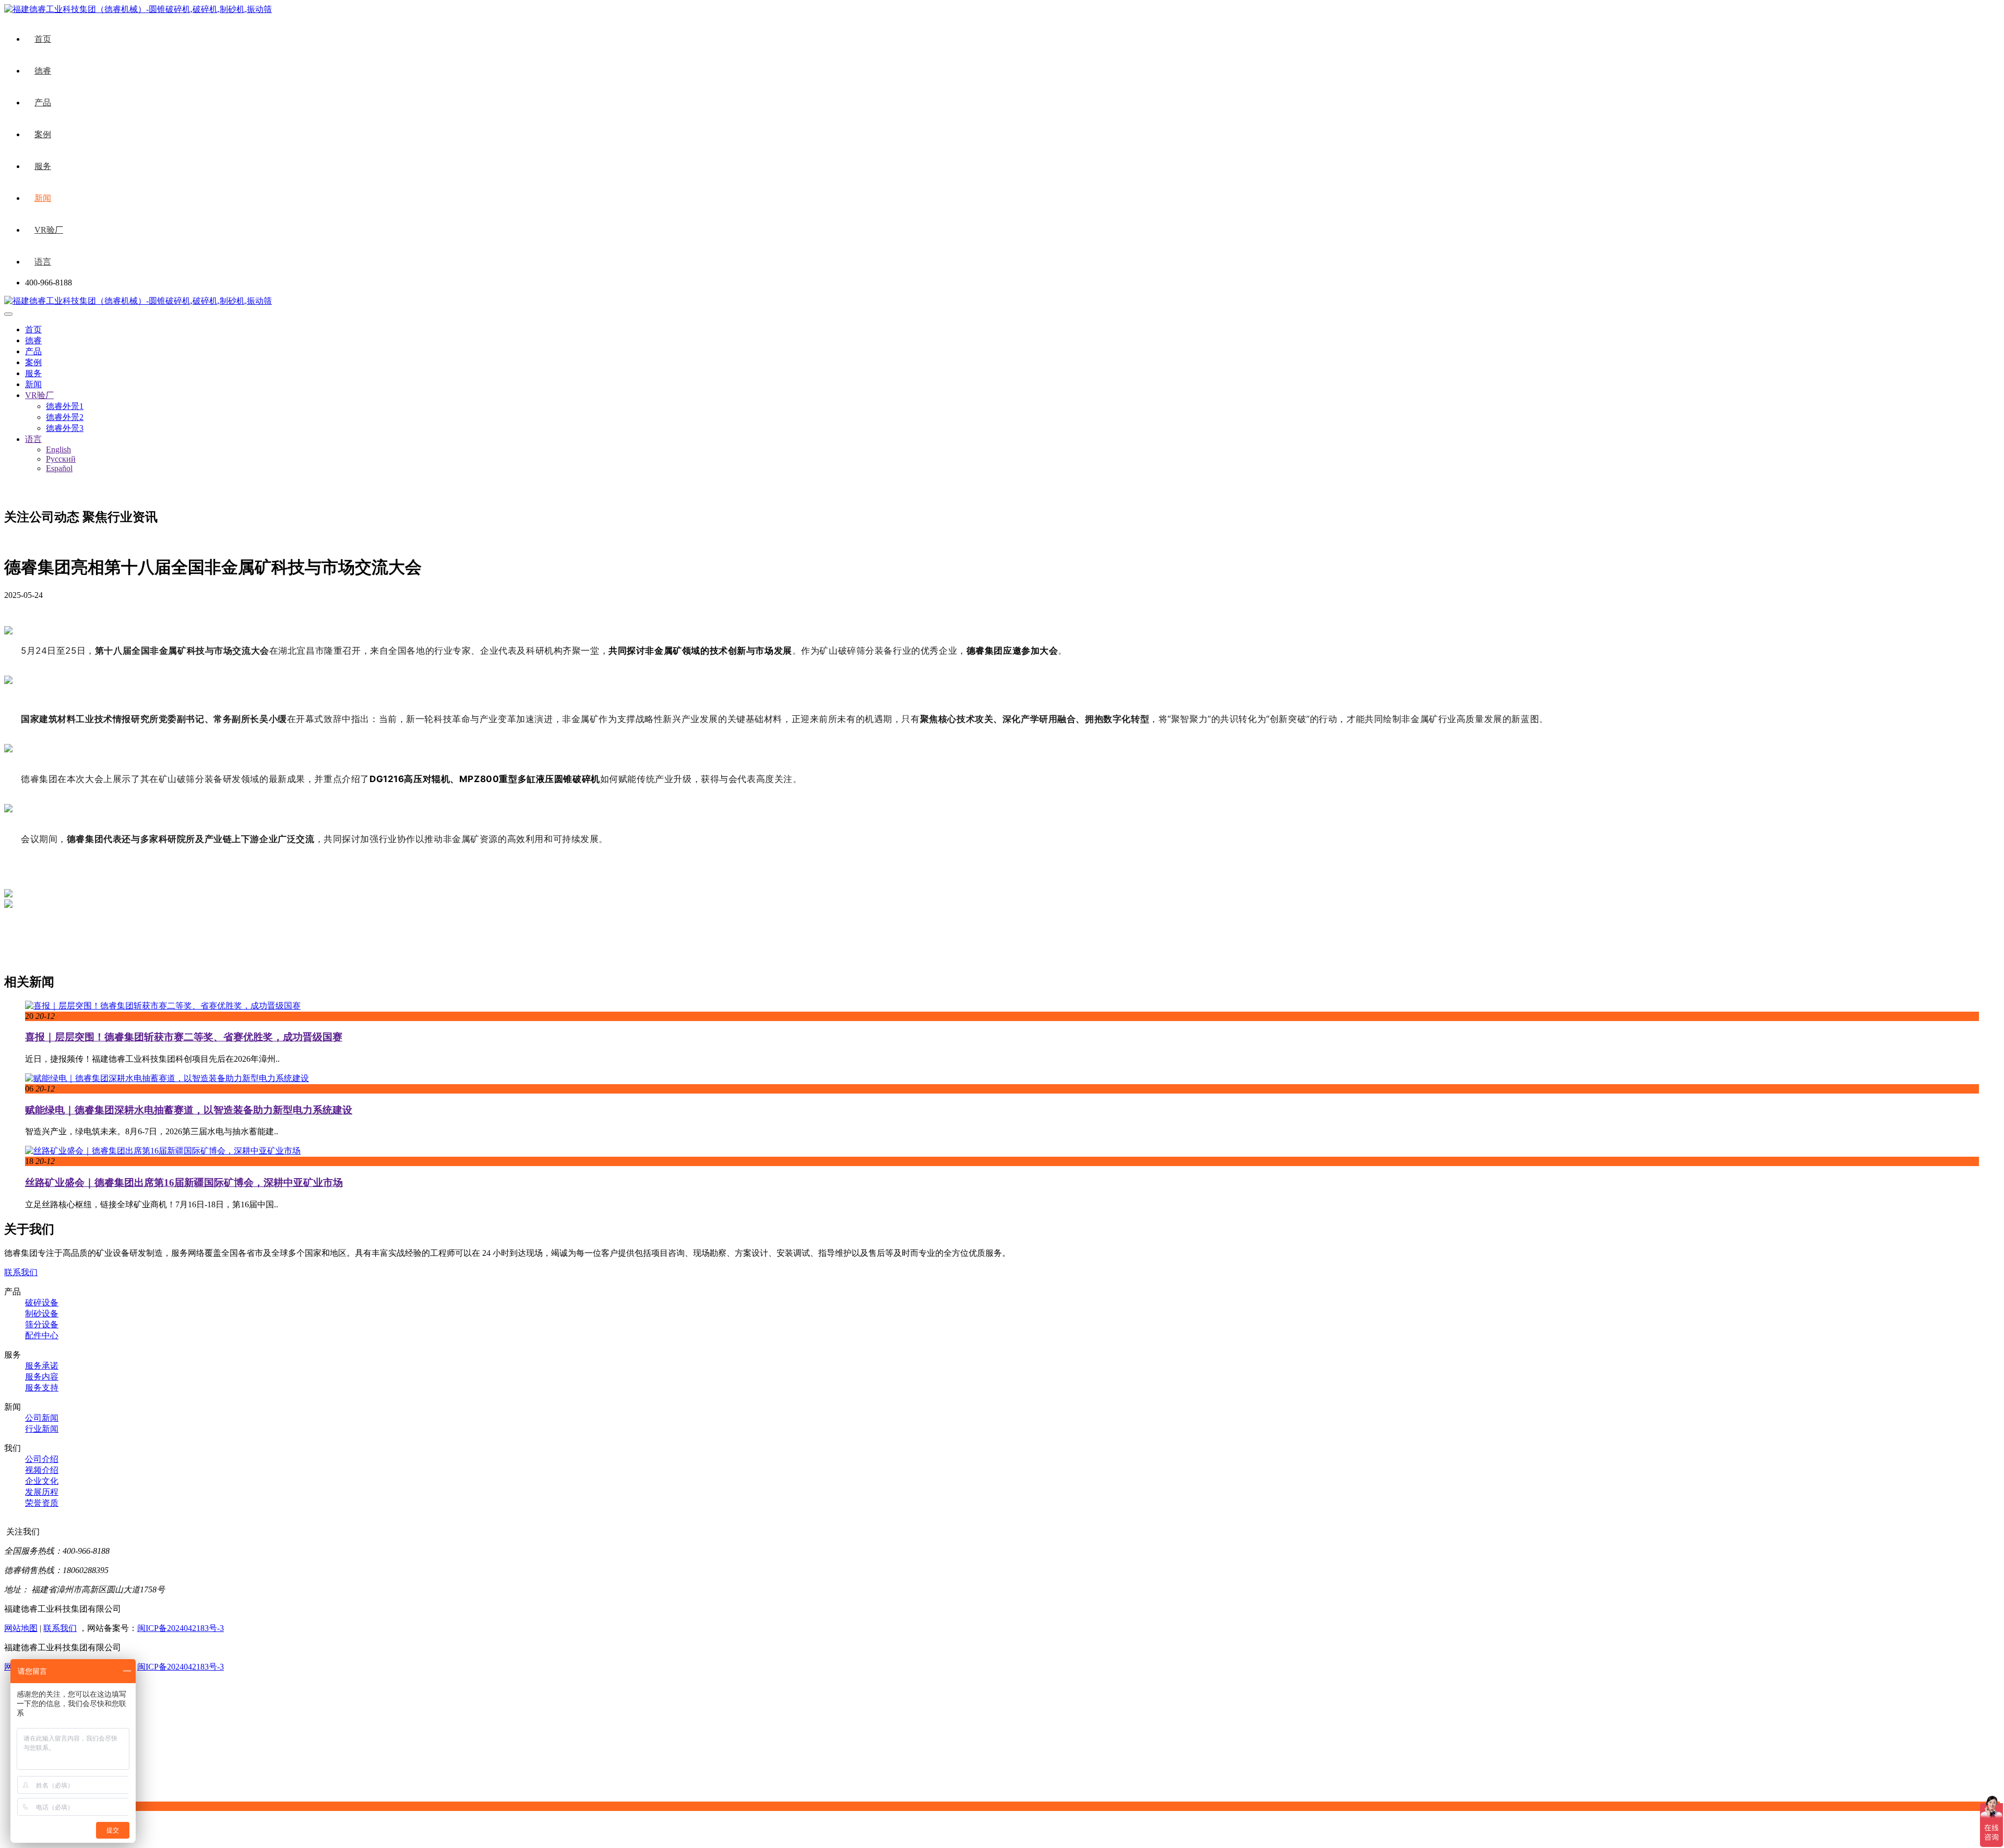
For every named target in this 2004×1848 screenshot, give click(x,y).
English (58, 449)
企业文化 (42, 1481)
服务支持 (42, 1388)
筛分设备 (42, 1324)
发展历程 (42, 1492)
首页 (43, 39)
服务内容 (42, 1377)
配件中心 (42, 1335)
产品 (43, 103)
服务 (43, 166)
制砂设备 (42, 1313)
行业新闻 (42, 1429)
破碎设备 (42, 1303)
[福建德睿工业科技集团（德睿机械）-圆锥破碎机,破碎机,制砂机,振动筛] (138, 301)
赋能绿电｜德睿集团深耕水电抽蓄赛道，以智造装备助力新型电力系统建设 (189, 1110)
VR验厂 (49, 230)
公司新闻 (42, 1418)
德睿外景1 (65, 406)
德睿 (43, 71)
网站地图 (21, 1628)
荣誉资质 (42, 1503)
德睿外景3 (65, 428)
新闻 (43, 198)
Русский (61, 459)
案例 (43, 134)
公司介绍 (42, 1459)
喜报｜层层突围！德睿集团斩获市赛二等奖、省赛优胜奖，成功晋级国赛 (184, 1037)
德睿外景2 (65, 417)
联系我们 (21, 1272)
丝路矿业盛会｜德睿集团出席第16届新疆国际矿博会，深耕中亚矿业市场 (184, 1183)
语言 (43, 262)
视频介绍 (42, 1470)
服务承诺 (42, 1366)
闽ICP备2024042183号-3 (181, 1628)
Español (59, 468)
